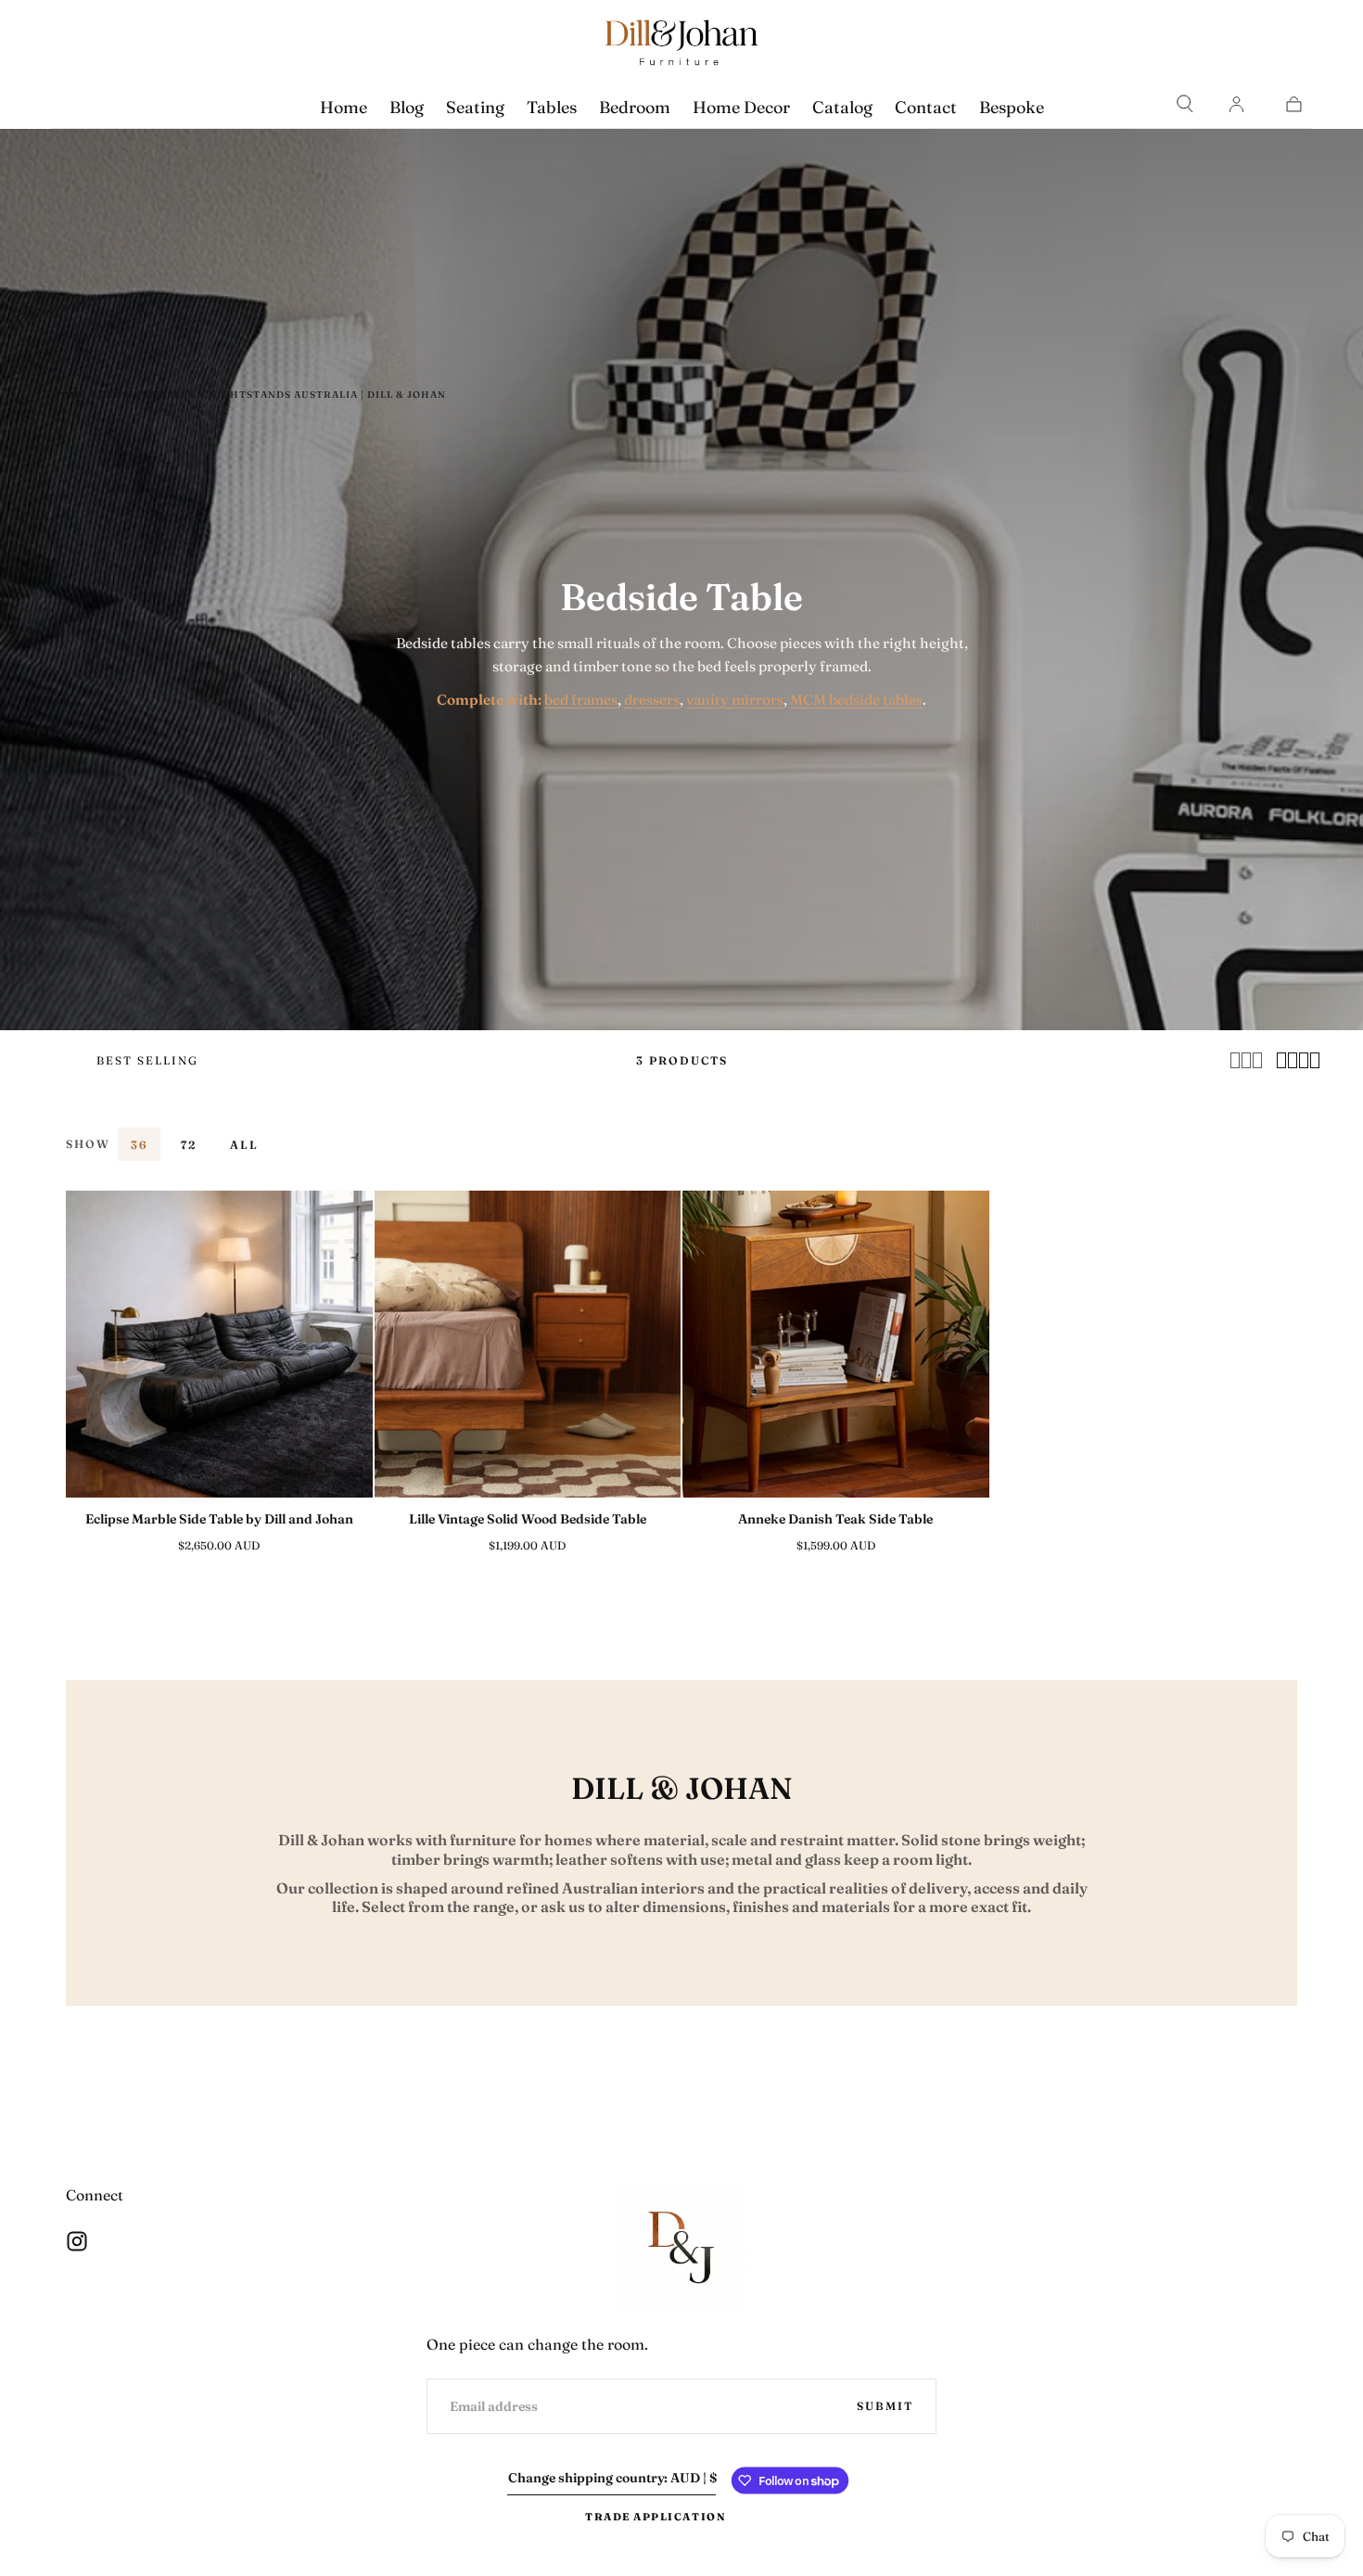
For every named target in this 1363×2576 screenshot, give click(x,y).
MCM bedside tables (856, 700)
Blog (407, 107)
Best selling (147, 1060)
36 (139, 1145)
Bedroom (635, 107)
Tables (552, 107)
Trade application (656, 2517)
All (244, 1145)
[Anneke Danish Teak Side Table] (836, 1344)
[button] (1185, 104)
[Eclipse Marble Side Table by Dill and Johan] (219, 1344)
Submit (885, 2406)
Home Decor (741, 107)
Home (344, 107)
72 (189, 1145)
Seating (475, 107)
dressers (652, 700)
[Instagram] (77, 2241)
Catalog (842, 107)
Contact (926, 107)
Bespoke (1012, 107)
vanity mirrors (735, 700)
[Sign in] (1236, 104)
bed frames (581, 700)
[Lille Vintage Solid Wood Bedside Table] (528, 1344)
